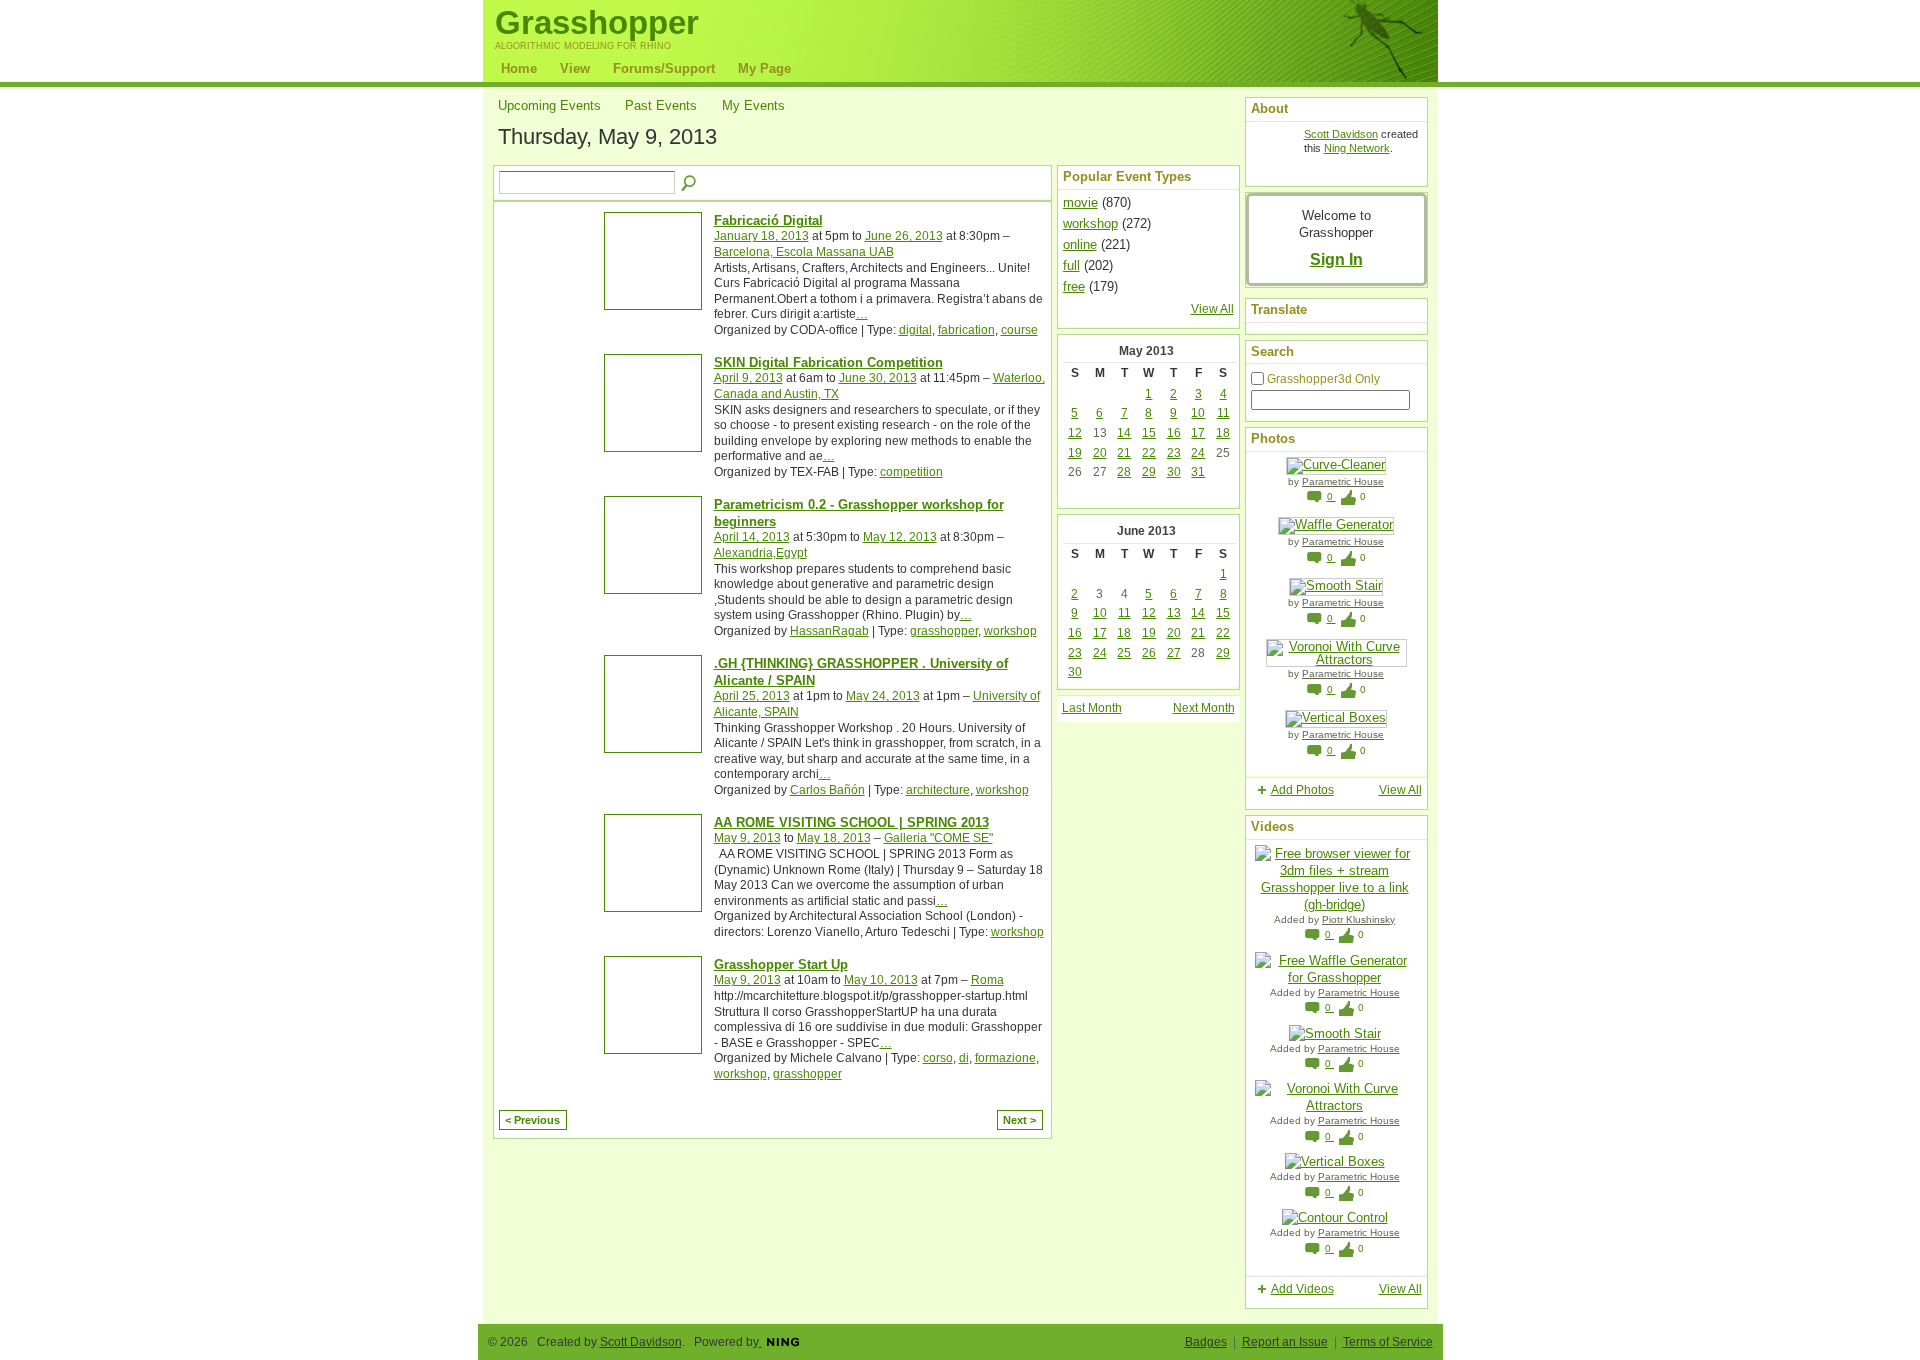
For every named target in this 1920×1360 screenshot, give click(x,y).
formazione (1005, 1058)
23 (1174, 453)
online (1080, 244)
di (964, 1058)
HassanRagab (829, 631)
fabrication (966, 330)
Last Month (1092, 708)
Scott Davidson (1341, 134)
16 (1174, 433)
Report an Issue (1285, 1342)
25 (1124, 653)
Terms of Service (1388, 1342)
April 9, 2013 (748, 378)
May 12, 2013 (900, 537)
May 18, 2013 (834, 838)
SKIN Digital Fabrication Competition (828, 362)
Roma (987, 980)
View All (1212, 309)
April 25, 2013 (752, 696)
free (1074, 286)
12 (1075, 433)
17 (1198, 433)
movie (1080, 202)
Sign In (1336, 259)
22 (1149, 453)
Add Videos (1302, 1289)
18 (1223, 433)
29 (1149, 472)
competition (911, 472)
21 (1124, 453)
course (1019, 330)
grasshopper (944, 631)
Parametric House (1343, 481)
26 (1149, 653)
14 (1124, 433)
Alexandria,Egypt (760, 553)
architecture (938, 790)
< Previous (532, 1120)
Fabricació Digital (768, 220)
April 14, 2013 (752, 537)
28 (1124, 472)
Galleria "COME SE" (938, 838)
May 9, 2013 (747, 838)
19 (1075, 453)
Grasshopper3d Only (1323, 379)
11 (1223, 413)
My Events (753, 105)
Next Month (1204, 708)
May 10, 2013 (881, 980)
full (1071, 265)
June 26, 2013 (904, 236)
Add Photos (1302, 790)
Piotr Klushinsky (1358, 919)
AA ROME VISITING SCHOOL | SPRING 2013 (851, 822)
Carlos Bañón (827, 790)
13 (1174, 613)
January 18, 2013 (761, 236)
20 (1100, 453)
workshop (1010, 631)
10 (1198, 413)
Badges (1206, 1342)
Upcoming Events (549, 105)
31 (1198, 472)
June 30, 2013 (878, 378)
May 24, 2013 (883, 696)
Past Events (661, 105)
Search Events (690, 184)
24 (1198, 453)
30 (1174, 472)
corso (938, 1058)
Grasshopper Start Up (781, 964)
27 (1174, 653)
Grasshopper (597, 22)
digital (915, 330)
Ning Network (1357, 148)
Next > (1019, 1120)
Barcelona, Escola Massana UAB (804, 252)
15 (1149, 433)
